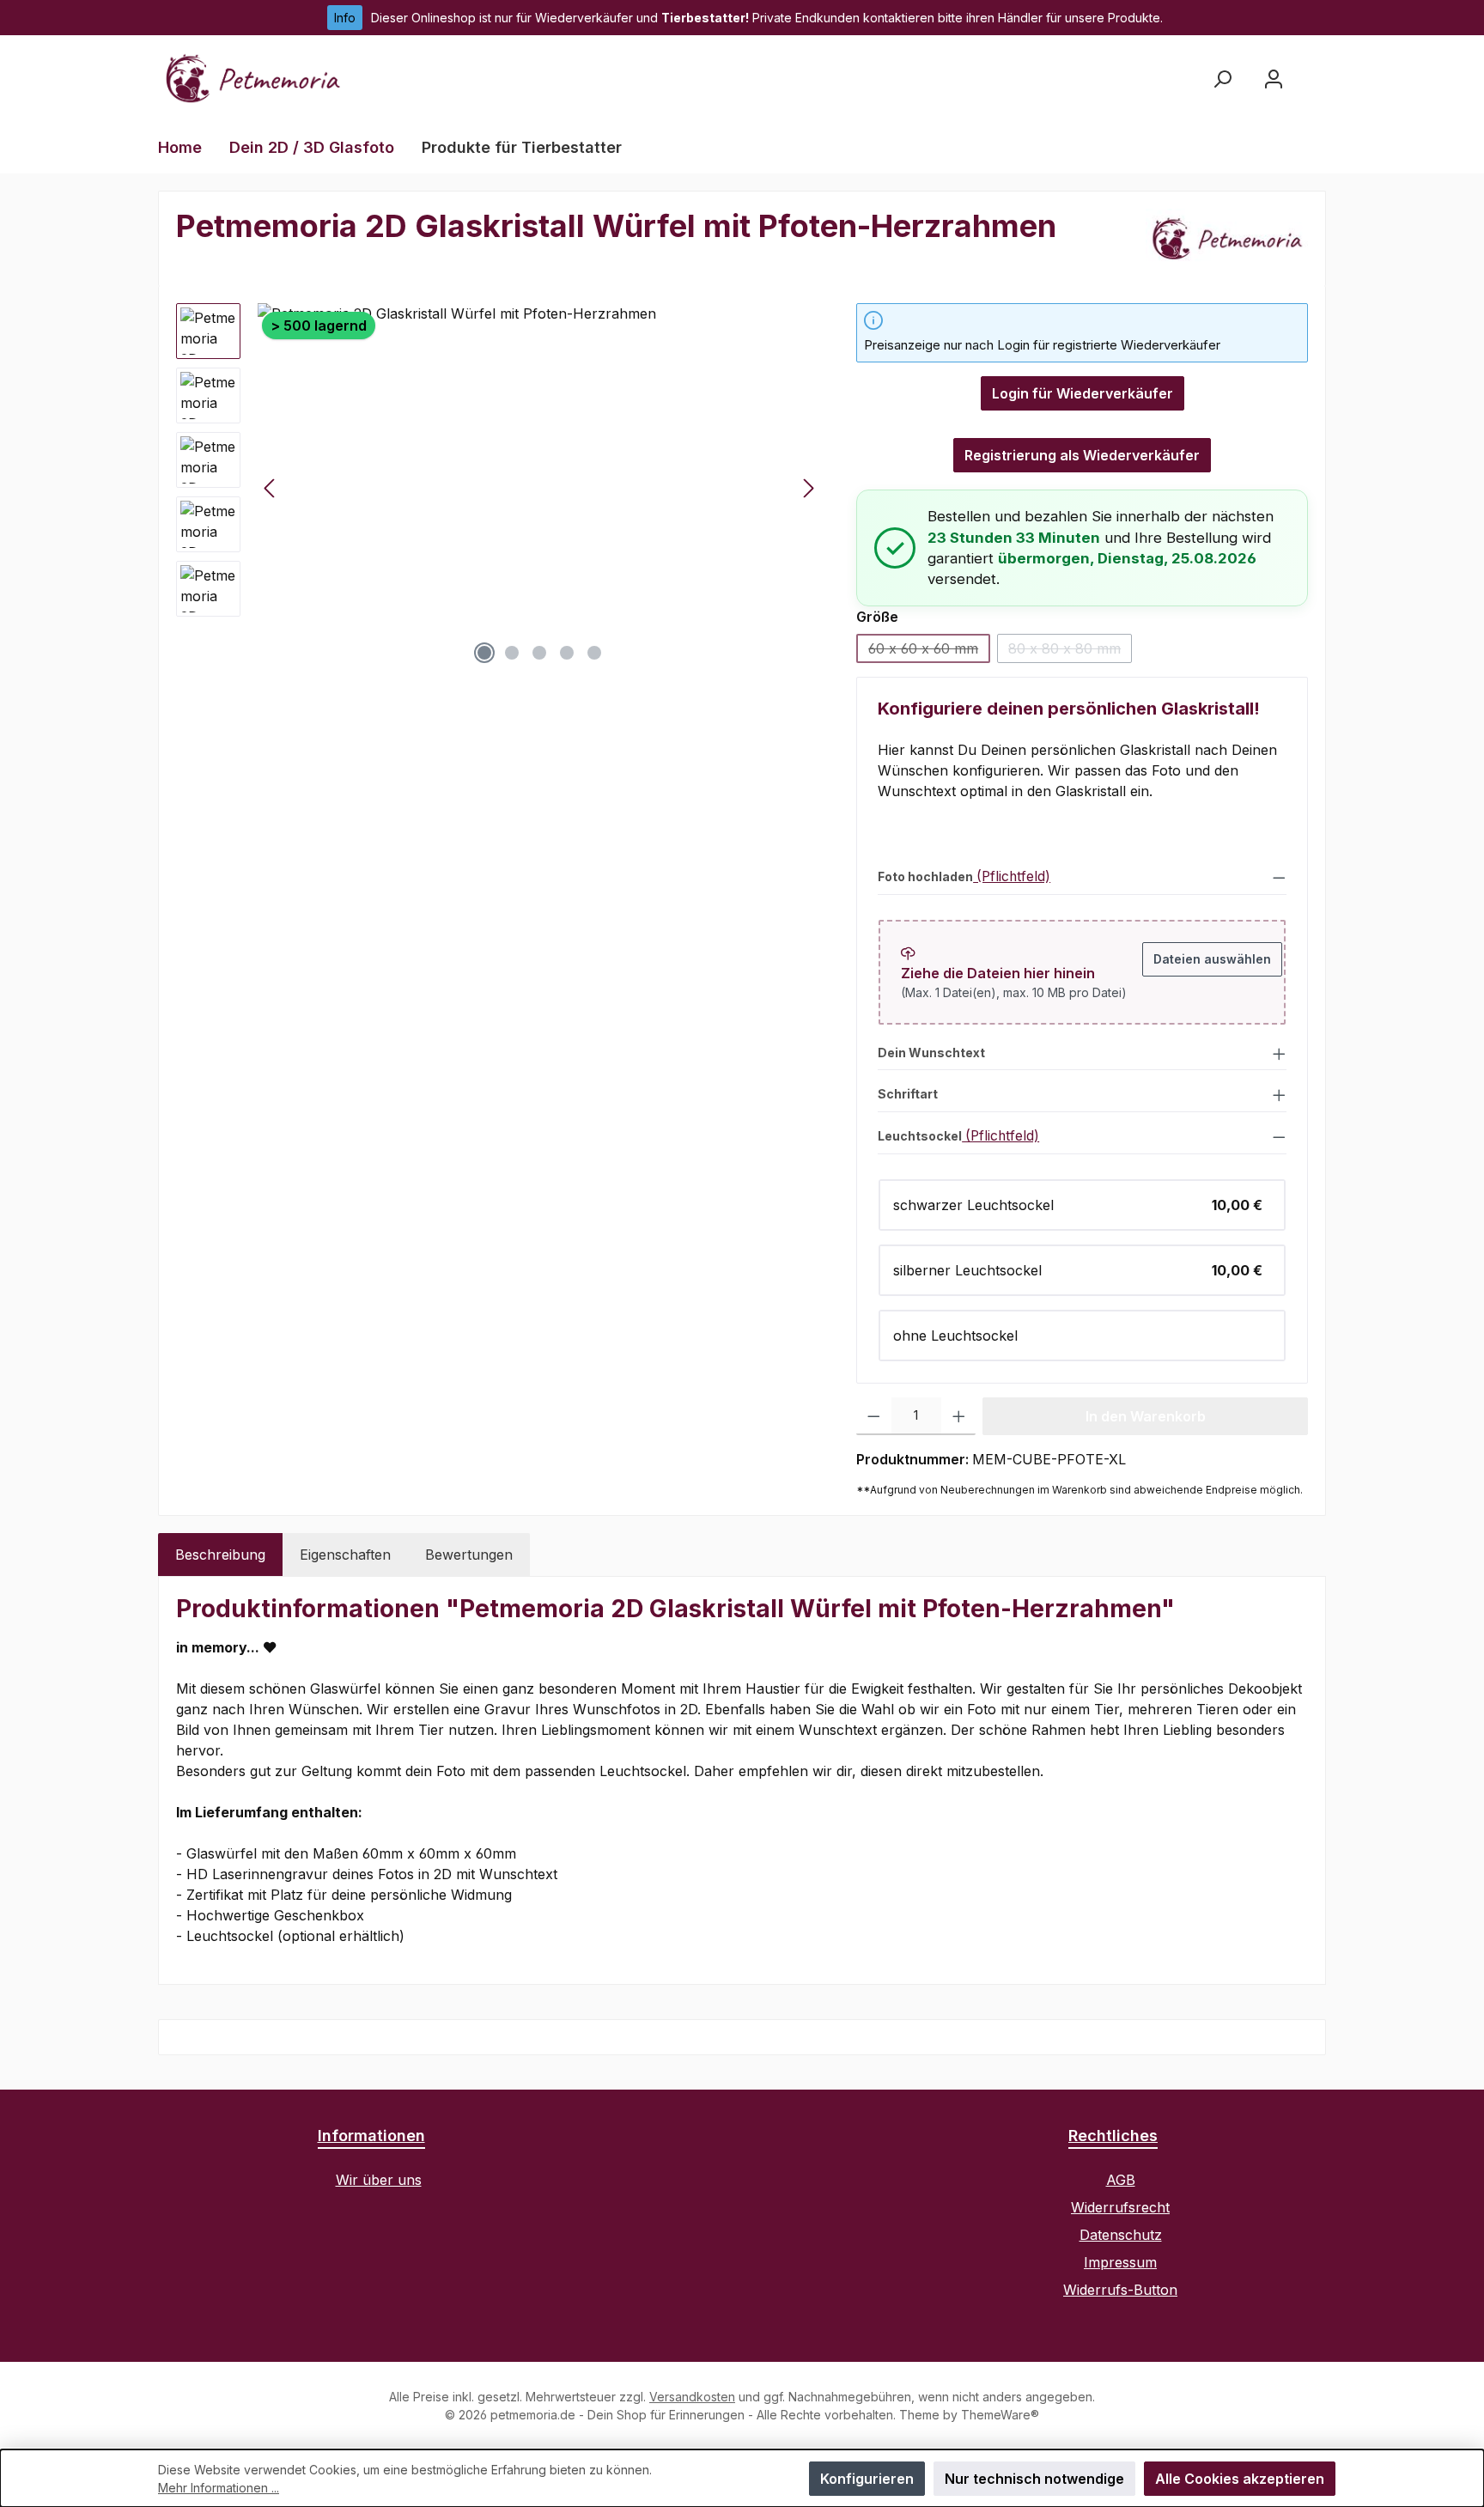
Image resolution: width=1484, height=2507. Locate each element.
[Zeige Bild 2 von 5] (512, 653)
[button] (1082, 876)
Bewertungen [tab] (469, 1555)
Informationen (371, 2136)
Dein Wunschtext (931, 1053)
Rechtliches (1113, 2136)
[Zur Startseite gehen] (252, 79)
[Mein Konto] (1274, 79)
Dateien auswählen (1212, 959)
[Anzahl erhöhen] (959, 1416)
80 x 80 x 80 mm (1070, 651)
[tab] (220, 1555)
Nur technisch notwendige (1034, 2479)
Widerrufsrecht (1120, 2207)
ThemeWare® (1000, 2415)
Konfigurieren (867, 2479)
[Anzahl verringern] (874, 1416)
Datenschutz (1121, 2235)
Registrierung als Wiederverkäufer (1082, 455)
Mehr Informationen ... (219, 2488)
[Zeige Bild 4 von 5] (567, 653)
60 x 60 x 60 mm (929, 651)
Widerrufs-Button (1120, 2290)
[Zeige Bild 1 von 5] (484, 653)
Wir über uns (379, 2180)
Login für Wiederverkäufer (1083, 393)
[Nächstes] (808, 488)
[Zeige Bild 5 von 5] (594, 653)
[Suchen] (1222, 79)
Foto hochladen (925, 877)
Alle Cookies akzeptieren (1240, 2479)
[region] (499, 488)
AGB (1121, 2180)
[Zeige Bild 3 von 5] (539, 653)
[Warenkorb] (1315, 73)
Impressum (1120, 2262)
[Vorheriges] (271, 488)
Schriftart (908, 1094)
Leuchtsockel (920, 1136)
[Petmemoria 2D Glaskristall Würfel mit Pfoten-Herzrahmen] (539, 488)
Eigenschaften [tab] (345, 1555)
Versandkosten (692, 2397)
